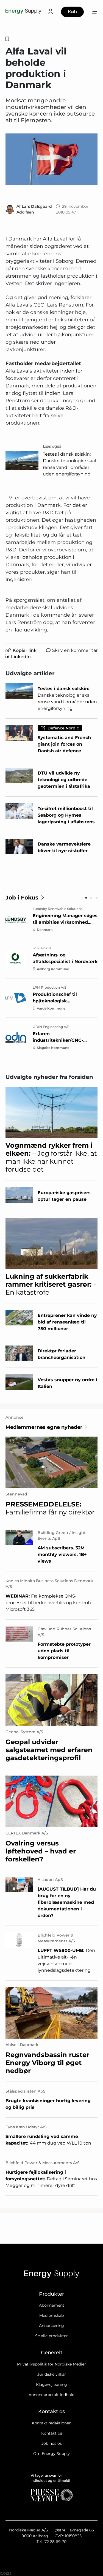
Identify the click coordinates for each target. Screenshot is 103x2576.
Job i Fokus (22, 898)
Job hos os (52, 2443)
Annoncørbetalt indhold (51, 2395)
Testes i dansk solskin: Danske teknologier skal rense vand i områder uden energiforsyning (69, 464)
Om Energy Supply (51, 2454)
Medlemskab (51, 2315)
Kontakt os (52, 2433)
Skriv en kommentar (75, 650)
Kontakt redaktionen (52, 2423)
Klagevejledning (51, 2384)
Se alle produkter (51, 2336)
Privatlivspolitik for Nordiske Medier (51, 2364)
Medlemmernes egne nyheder (44, 1427)
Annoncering (51, 2326)
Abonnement (52, 2305)
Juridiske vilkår (52, 2374)
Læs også (52, 446)
